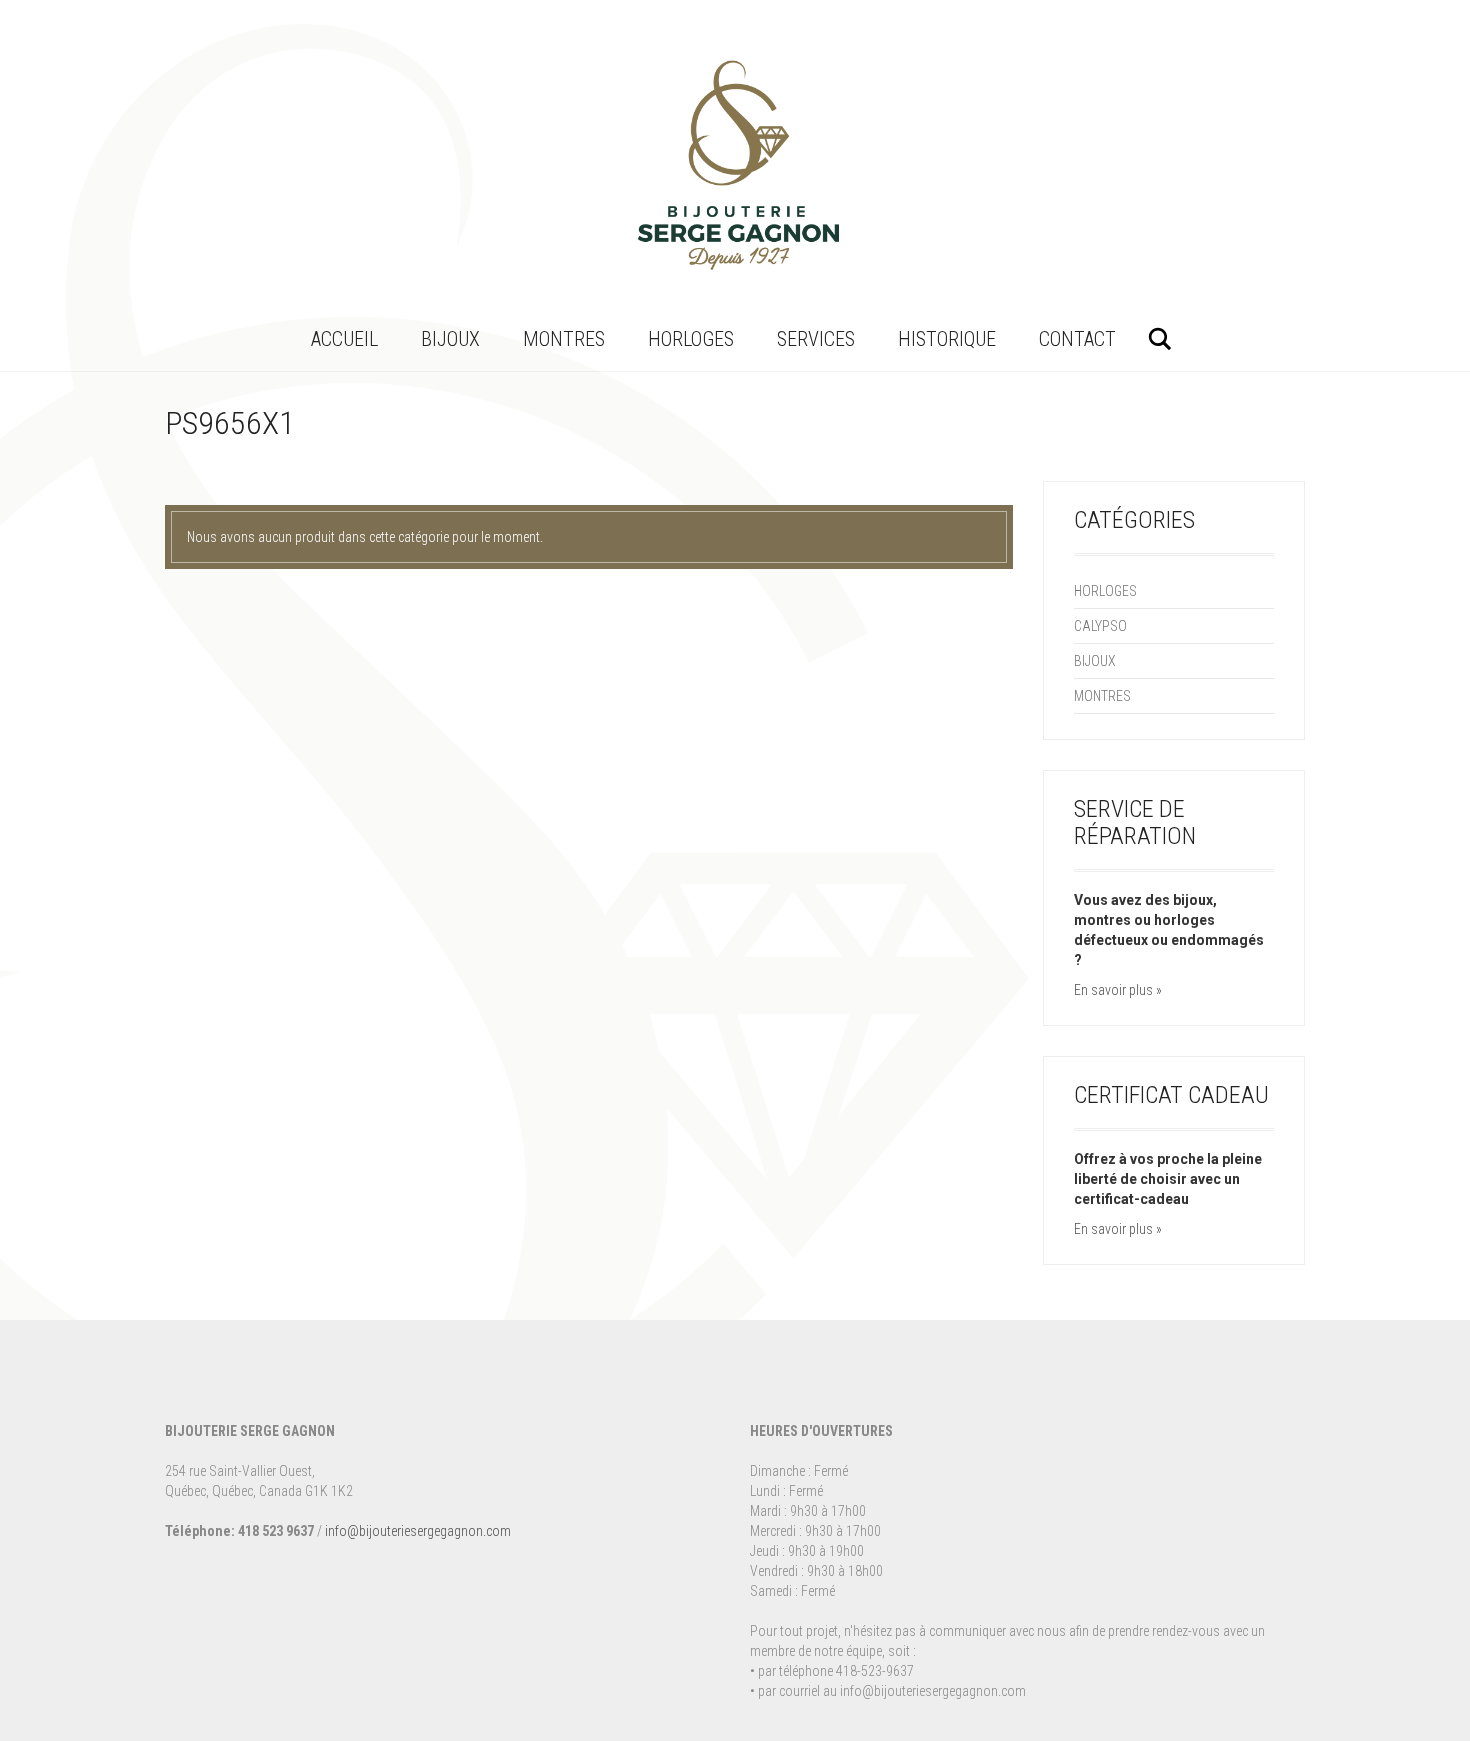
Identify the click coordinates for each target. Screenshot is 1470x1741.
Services (816, 339)
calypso (1100, 626)
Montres (564, 339)
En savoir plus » (1118, 990)
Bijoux (450, 339)
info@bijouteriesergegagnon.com (418, 1531)
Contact (1077, 339)
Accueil (344, 339)
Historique (947, 339)
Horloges (691, 339)
